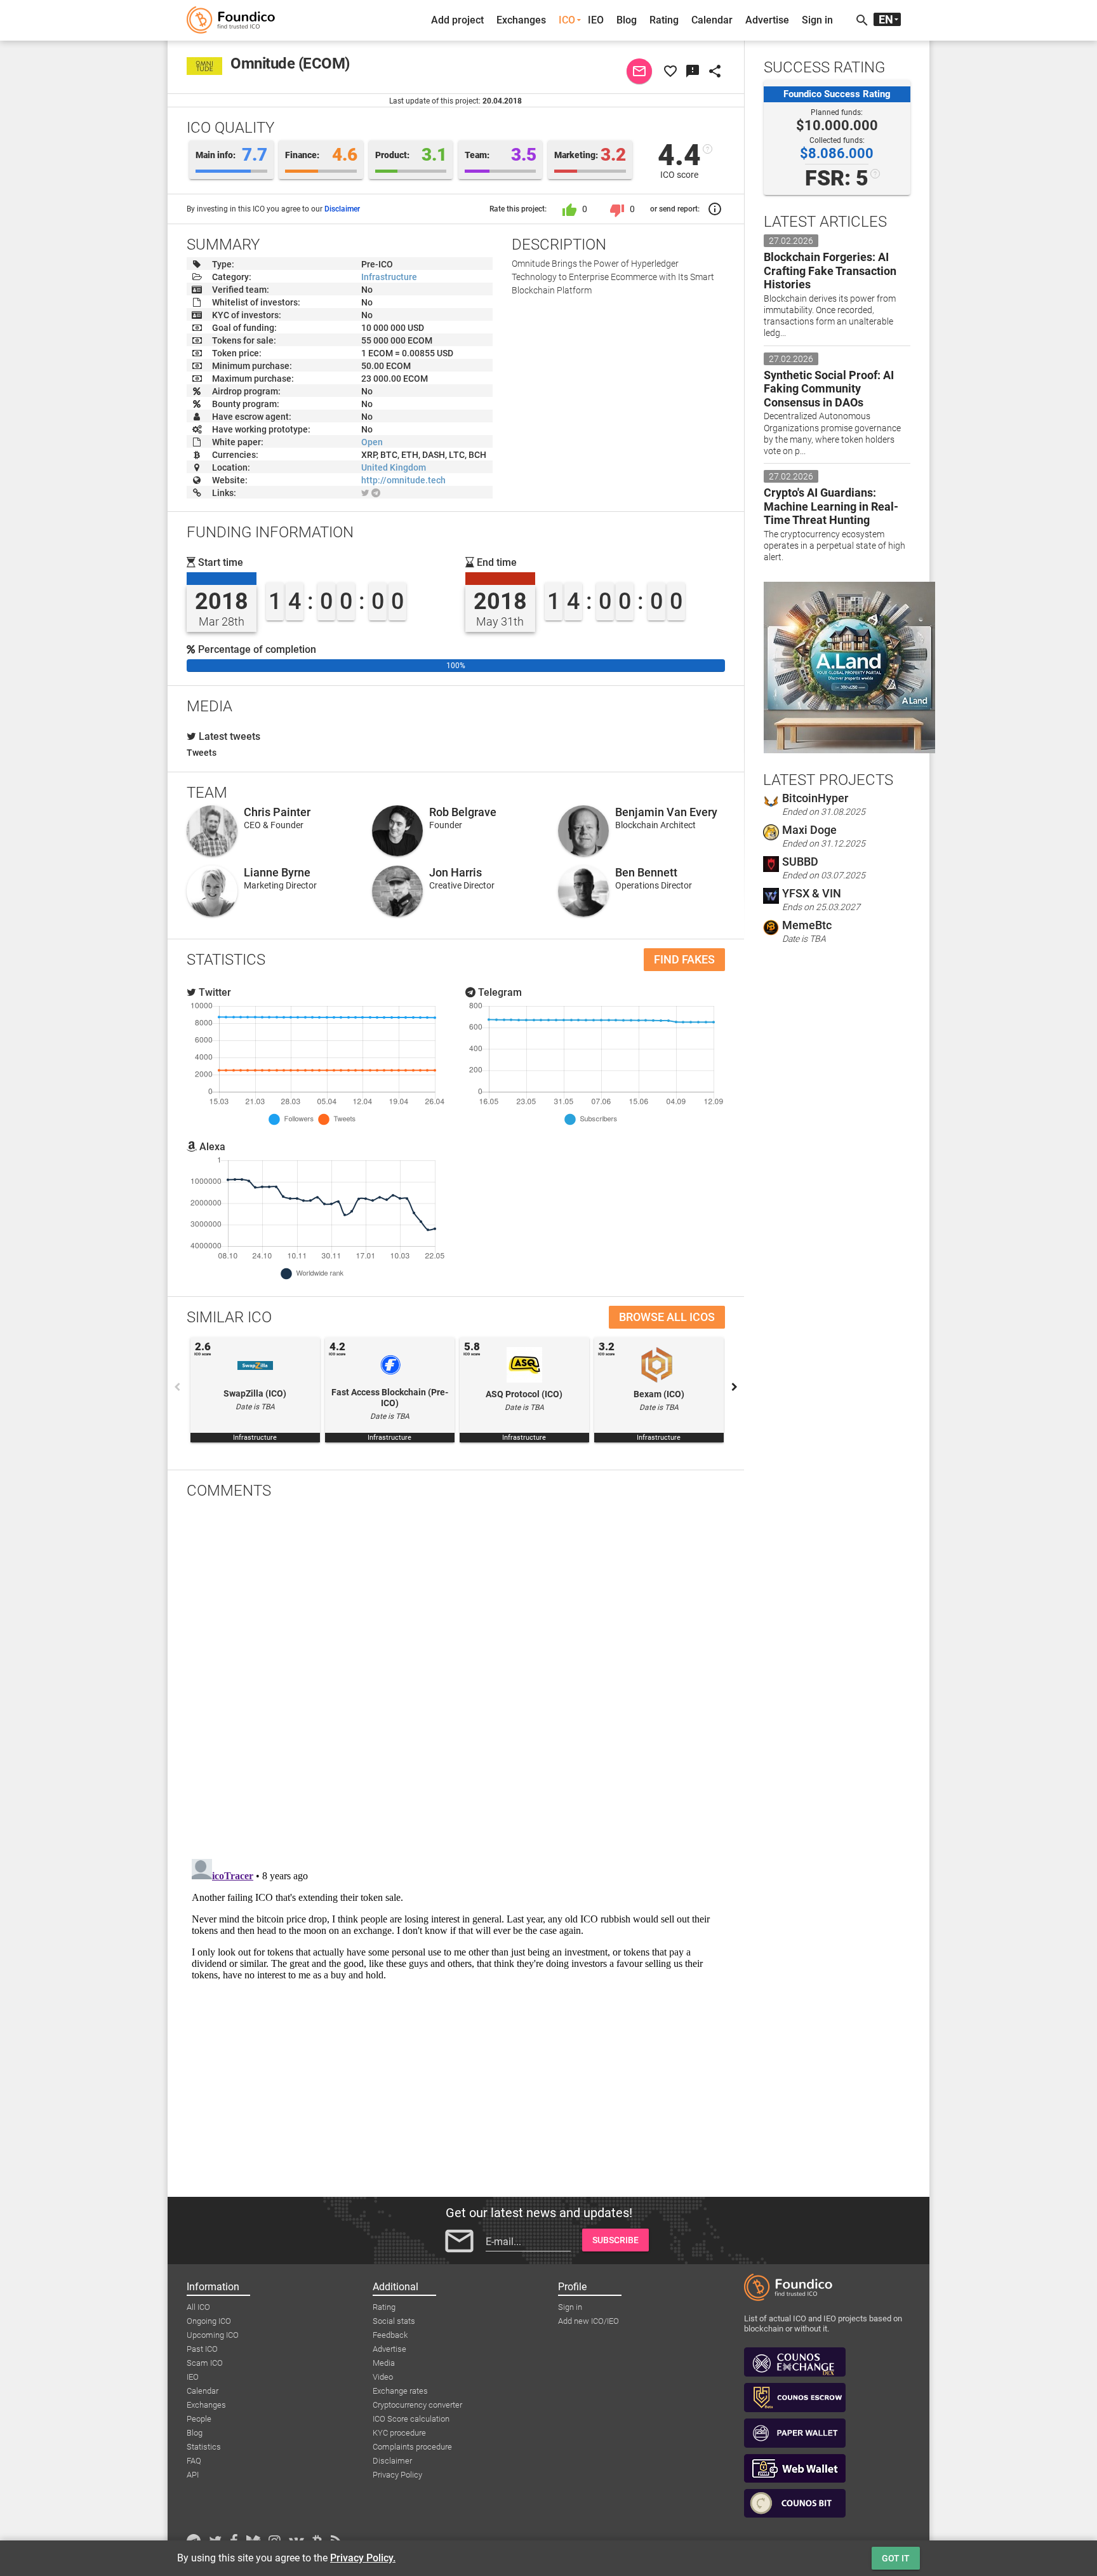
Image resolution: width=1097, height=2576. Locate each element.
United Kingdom (394, 467)
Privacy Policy (397, 2475)
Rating (664, 20)
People (199, 2419)
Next (735, 1387)
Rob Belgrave (463, 812)
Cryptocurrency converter (417, 2405)
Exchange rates (400, 2391)
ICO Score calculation (411, 2419)
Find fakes (684, 959)
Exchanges (521, 20)
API (193, 2475)
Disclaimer (342, 209)
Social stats (394, 2321)
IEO (596, 20)
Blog (627, 20)
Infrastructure (389, 277)
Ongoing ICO (209, 2321)
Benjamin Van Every (666, 812)
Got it (896, 2558)
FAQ (194, 2461)
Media (384, 2363)
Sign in (817, 20)
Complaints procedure (412, 2447)
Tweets (202, 753)
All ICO (198, 2307)
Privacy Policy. (363, 2558)
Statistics (204, 2447)
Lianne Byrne (277, 872)
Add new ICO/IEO (588, 2321)
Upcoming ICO (213, 2335)
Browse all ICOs (667, 1317)
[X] (365, 493)
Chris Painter (277, 812)
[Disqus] (456, 1675)
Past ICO (202, 2349)
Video (383, 2377)
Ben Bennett (646, 872)
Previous (177, 1387)
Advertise (767, 20)
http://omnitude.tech (403, 480)
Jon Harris (455, 872)
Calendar (712, 20)
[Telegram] (376, 493)
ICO (567, 20)
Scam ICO (205, 2363)
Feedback (390, 2335)
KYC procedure (399, 2433)
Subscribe (615, 2240)
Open (372, 442)
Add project (457, 20)
